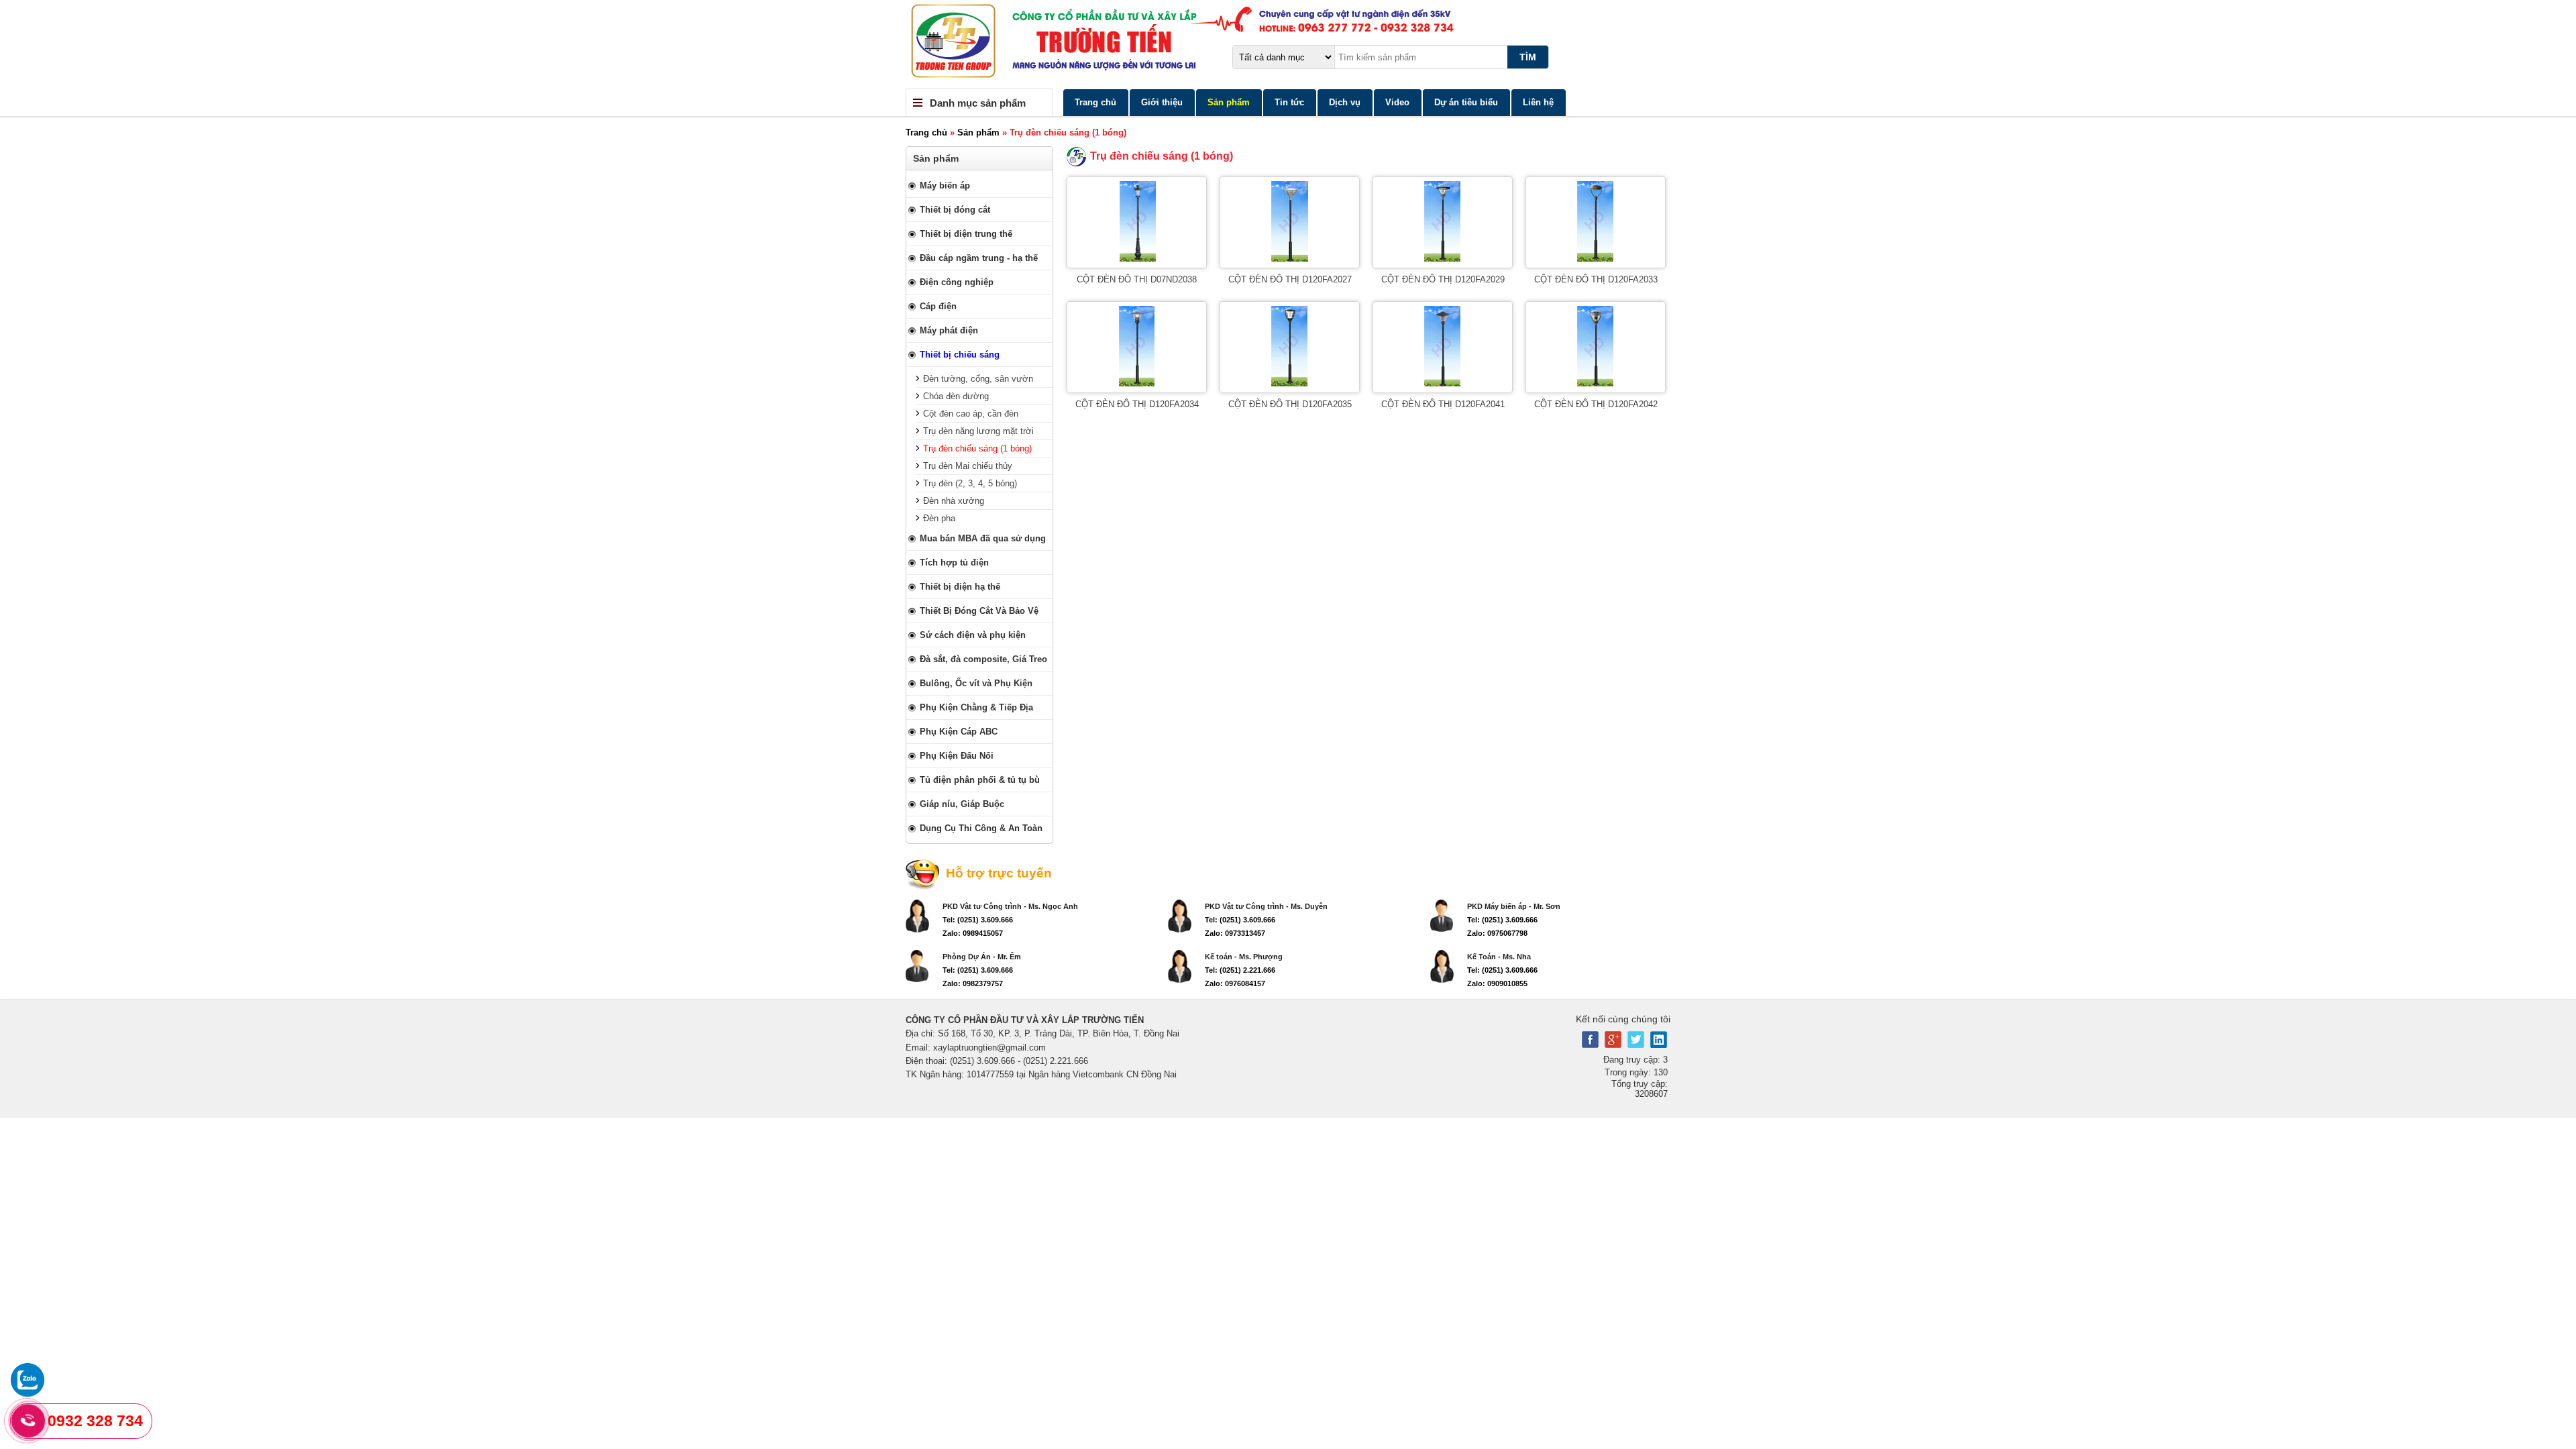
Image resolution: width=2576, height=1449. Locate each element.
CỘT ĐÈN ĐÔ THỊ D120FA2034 (1137, 404)
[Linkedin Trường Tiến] (1659, 1045)
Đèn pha (939, 518)
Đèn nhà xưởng (954, 501)
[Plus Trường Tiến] (1613, 1045)
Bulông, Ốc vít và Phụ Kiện (976, 683)
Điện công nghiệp (957, 282)
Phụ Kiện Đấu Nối (957, 756)
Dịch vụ (1345, 102)
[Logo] (1288, 44)
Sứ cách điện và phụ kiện (973, 635)
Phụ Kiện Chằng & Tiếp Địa (976, 707)
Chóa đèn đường (956, 396)
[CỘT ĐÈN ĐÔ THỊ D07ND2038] (1137, 259)
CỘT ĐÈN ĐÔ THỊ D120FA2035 (1290, 404)
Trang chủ (1095, 102)
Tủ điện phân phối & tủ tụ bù (980, 780)
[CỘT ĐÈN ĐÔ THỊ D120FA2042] (1596, 383)
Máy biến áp (945, 185)
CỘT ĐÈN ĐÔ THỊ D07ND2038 (1137, 279)
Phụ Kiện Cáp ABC (959, 732)
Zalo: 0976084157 (1235, 983)
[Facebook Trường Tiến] (1590, 1045)
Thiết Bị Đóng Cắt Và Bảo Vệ (979, 611)
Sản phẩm (1229, 102)
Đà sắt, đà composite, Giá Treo (983, 659)
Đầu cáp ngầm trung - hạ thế (979, 258)
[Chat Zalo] (28, 1394)
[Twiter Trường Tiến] (1636, 1045)
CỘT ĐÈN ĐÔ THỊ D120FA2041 (1443, 404)
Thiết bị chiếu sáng (960, 355)
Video (1397, 102)
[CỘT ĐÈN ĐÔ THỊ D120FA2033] (1596, 259)
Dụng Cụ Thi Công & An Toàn (981, 828)
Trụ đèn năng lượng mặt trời (978, 431)
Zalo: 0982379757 (973, 983)
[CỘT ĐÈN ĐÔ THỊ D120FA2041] (1443, 383)
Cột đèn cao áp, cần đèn (971, 414)
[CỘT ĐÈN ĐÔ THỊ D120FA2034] (1137, 383)
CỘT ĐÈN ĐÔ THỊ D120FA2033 (1596, 279)
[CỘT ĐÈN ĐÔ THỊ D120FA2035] (1290, 383)
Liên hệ (1538, 102)
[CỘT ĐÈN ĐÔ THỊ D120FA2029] (1443, 259)
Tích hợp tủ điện (954, 562)
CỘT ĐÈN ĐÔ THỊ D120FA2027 (1290, 279)
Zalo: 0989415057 (973, 933)
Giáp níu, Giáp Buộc (962, 804)
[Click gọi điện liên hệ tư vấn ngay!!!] (28, 1421)
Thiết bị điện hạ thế (960, 587)
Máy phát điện (949, 330)
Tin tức (1289, 102)
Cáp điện (938, 306)
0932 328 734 (95, 1421)
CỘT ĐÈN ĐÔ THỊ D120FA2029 (1443, 279)
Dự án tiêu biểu (1466, 102)
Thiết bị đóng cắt (955, 210)
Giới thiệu (1162, 102)
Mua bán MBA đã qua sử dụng (983, 538)
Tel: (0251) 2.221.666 (1240, 970)
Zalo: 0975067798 (1497, 933)
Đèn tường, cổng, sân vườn (978, 379)
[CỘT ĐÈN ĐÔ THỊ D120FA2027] (1290, 259)
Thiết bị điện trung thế (966, 234)
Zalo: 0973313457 (1235, 933)
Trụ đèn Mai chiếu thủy (968, 466)
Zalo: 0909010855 (1497, 983)
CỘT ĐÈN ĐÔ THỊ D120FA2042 (1596, 404)
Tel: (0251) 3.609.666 (978, 920)
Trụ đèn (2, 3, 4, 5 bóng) (970, 483)
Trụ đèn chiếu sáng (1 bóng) (977, 448)
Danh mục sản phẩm (978, 103)
